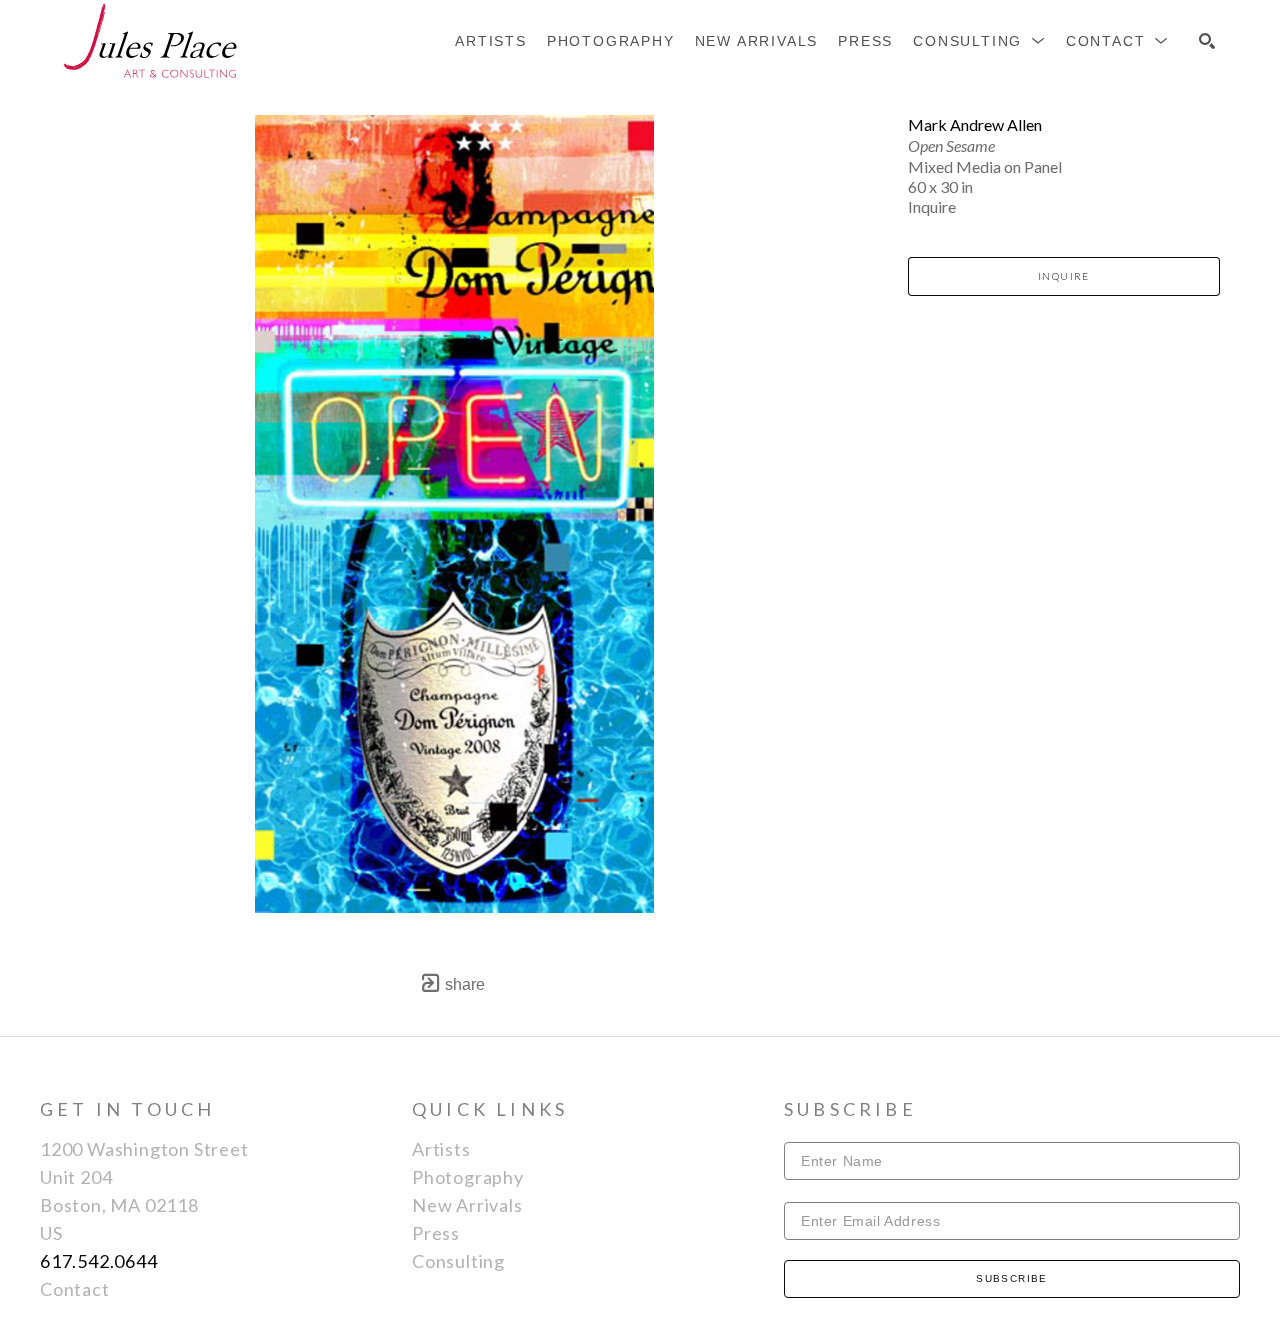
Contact (75, 1289)
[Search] (1207, 41)
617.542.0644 (99, 1261)
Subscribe (1012, 1278)
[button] (979, 41)
